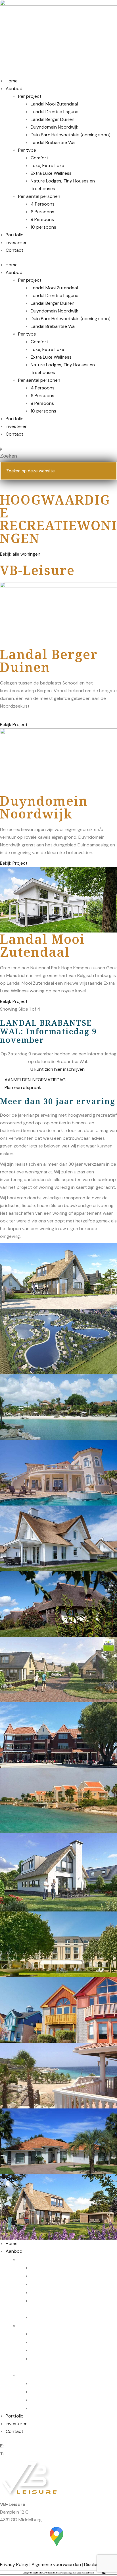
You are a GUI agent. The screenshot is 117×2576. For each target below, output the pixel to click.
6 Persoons (42, 212)
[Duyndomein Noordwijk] (58, 761)
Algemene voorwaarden (56, 2564)
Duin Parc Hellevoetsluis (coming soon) (71, 135)
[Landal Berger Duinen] (58, 614)
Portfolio (15, 235)
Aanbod (14, 89)
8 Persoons (42, 219)
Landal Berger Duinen (53, 119)
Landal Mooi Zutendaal (54, 104)
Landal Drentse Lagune (55, 112)
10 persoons (43, 227)
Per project (30, 96)
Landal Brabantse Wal (53, 142)
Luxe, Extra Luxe (47, 165)
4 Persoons (43, 204)
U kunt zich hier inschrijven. (58, 1069)
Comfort (39, 158)
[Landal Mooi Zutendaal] (58, 899)
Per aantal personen (39, 196)
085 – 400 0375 (23, 2454)
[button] (58, 449)
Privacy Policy (14, 2564)
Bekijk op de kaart (58, 2554)
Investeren (17, 242)
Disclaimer (95, 2564)
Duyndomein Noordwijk (55, 127)
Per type (27, 150)
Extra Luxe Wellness (51, 173)
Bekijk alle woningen (20, 554)
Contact (14, 250)
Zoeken (9, 456)
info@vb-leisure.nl (23, 2446)
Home (12, 81)
